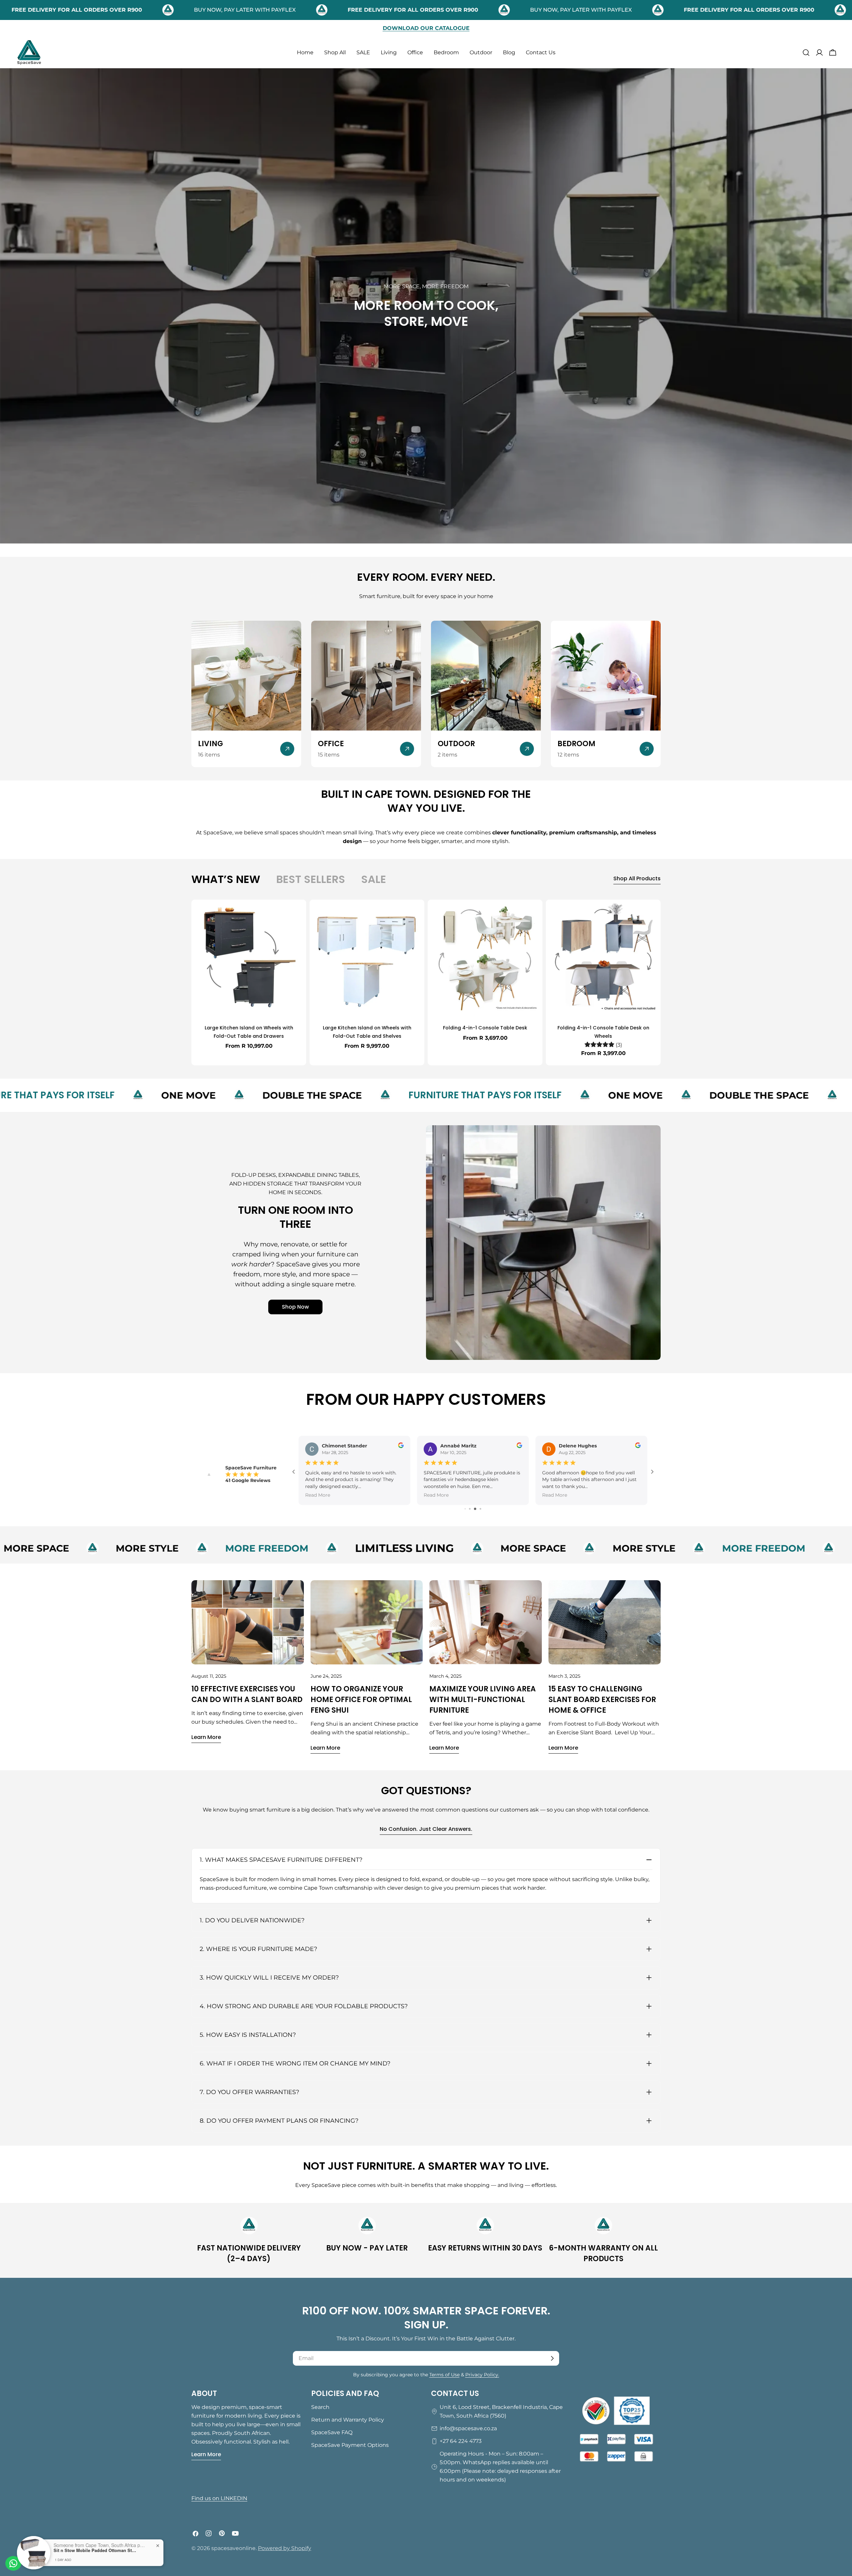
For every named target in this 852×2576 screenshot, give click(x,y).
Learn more (206, 1737)
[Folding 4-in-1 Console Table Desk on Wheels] (603, 957)
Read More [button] (318, 1495)
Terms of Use (444, 2375)
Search (320, 2407)
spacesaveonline (233, 2548)
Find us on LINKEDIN (219, 2498)
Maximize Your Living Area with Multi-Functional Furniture (483, 1700)
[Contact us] (13, 2563)
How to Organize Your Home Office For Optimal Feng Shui (361, 1700)
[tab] (226, 879)
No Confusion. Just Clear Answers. (426, 1829)
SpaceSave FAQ (332, 2432)
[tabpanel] (426, 982)
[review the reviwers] (401, 1446)
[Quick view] (297, 914)
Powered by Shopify (285, 2548)
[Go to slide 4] (481, 1509)
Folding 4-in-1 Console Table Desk (485, 1028)
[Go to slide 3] (476, 1509)
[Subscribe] (552, 2358)
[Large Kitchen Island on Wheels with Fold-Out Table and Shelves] (367, 957)
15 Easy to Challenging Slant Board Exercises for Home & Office (602, 1700)
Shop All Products (637, 878)
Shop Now (295, 1307)
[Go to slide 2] (471, 1509)
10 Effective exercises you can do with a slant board (247, 1694)
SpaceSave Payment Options (350, 2445)
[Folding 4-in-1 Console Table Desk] (485, 957)
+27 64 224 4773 (461, 2441)
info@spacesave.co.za (468, 2428)
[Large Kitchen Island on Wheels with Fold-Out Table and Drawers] (249, 957)
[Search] (806, 53)
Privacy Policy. (482, 2375)
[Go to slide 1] (465, 1509)
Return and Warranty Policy (348, 2420)
